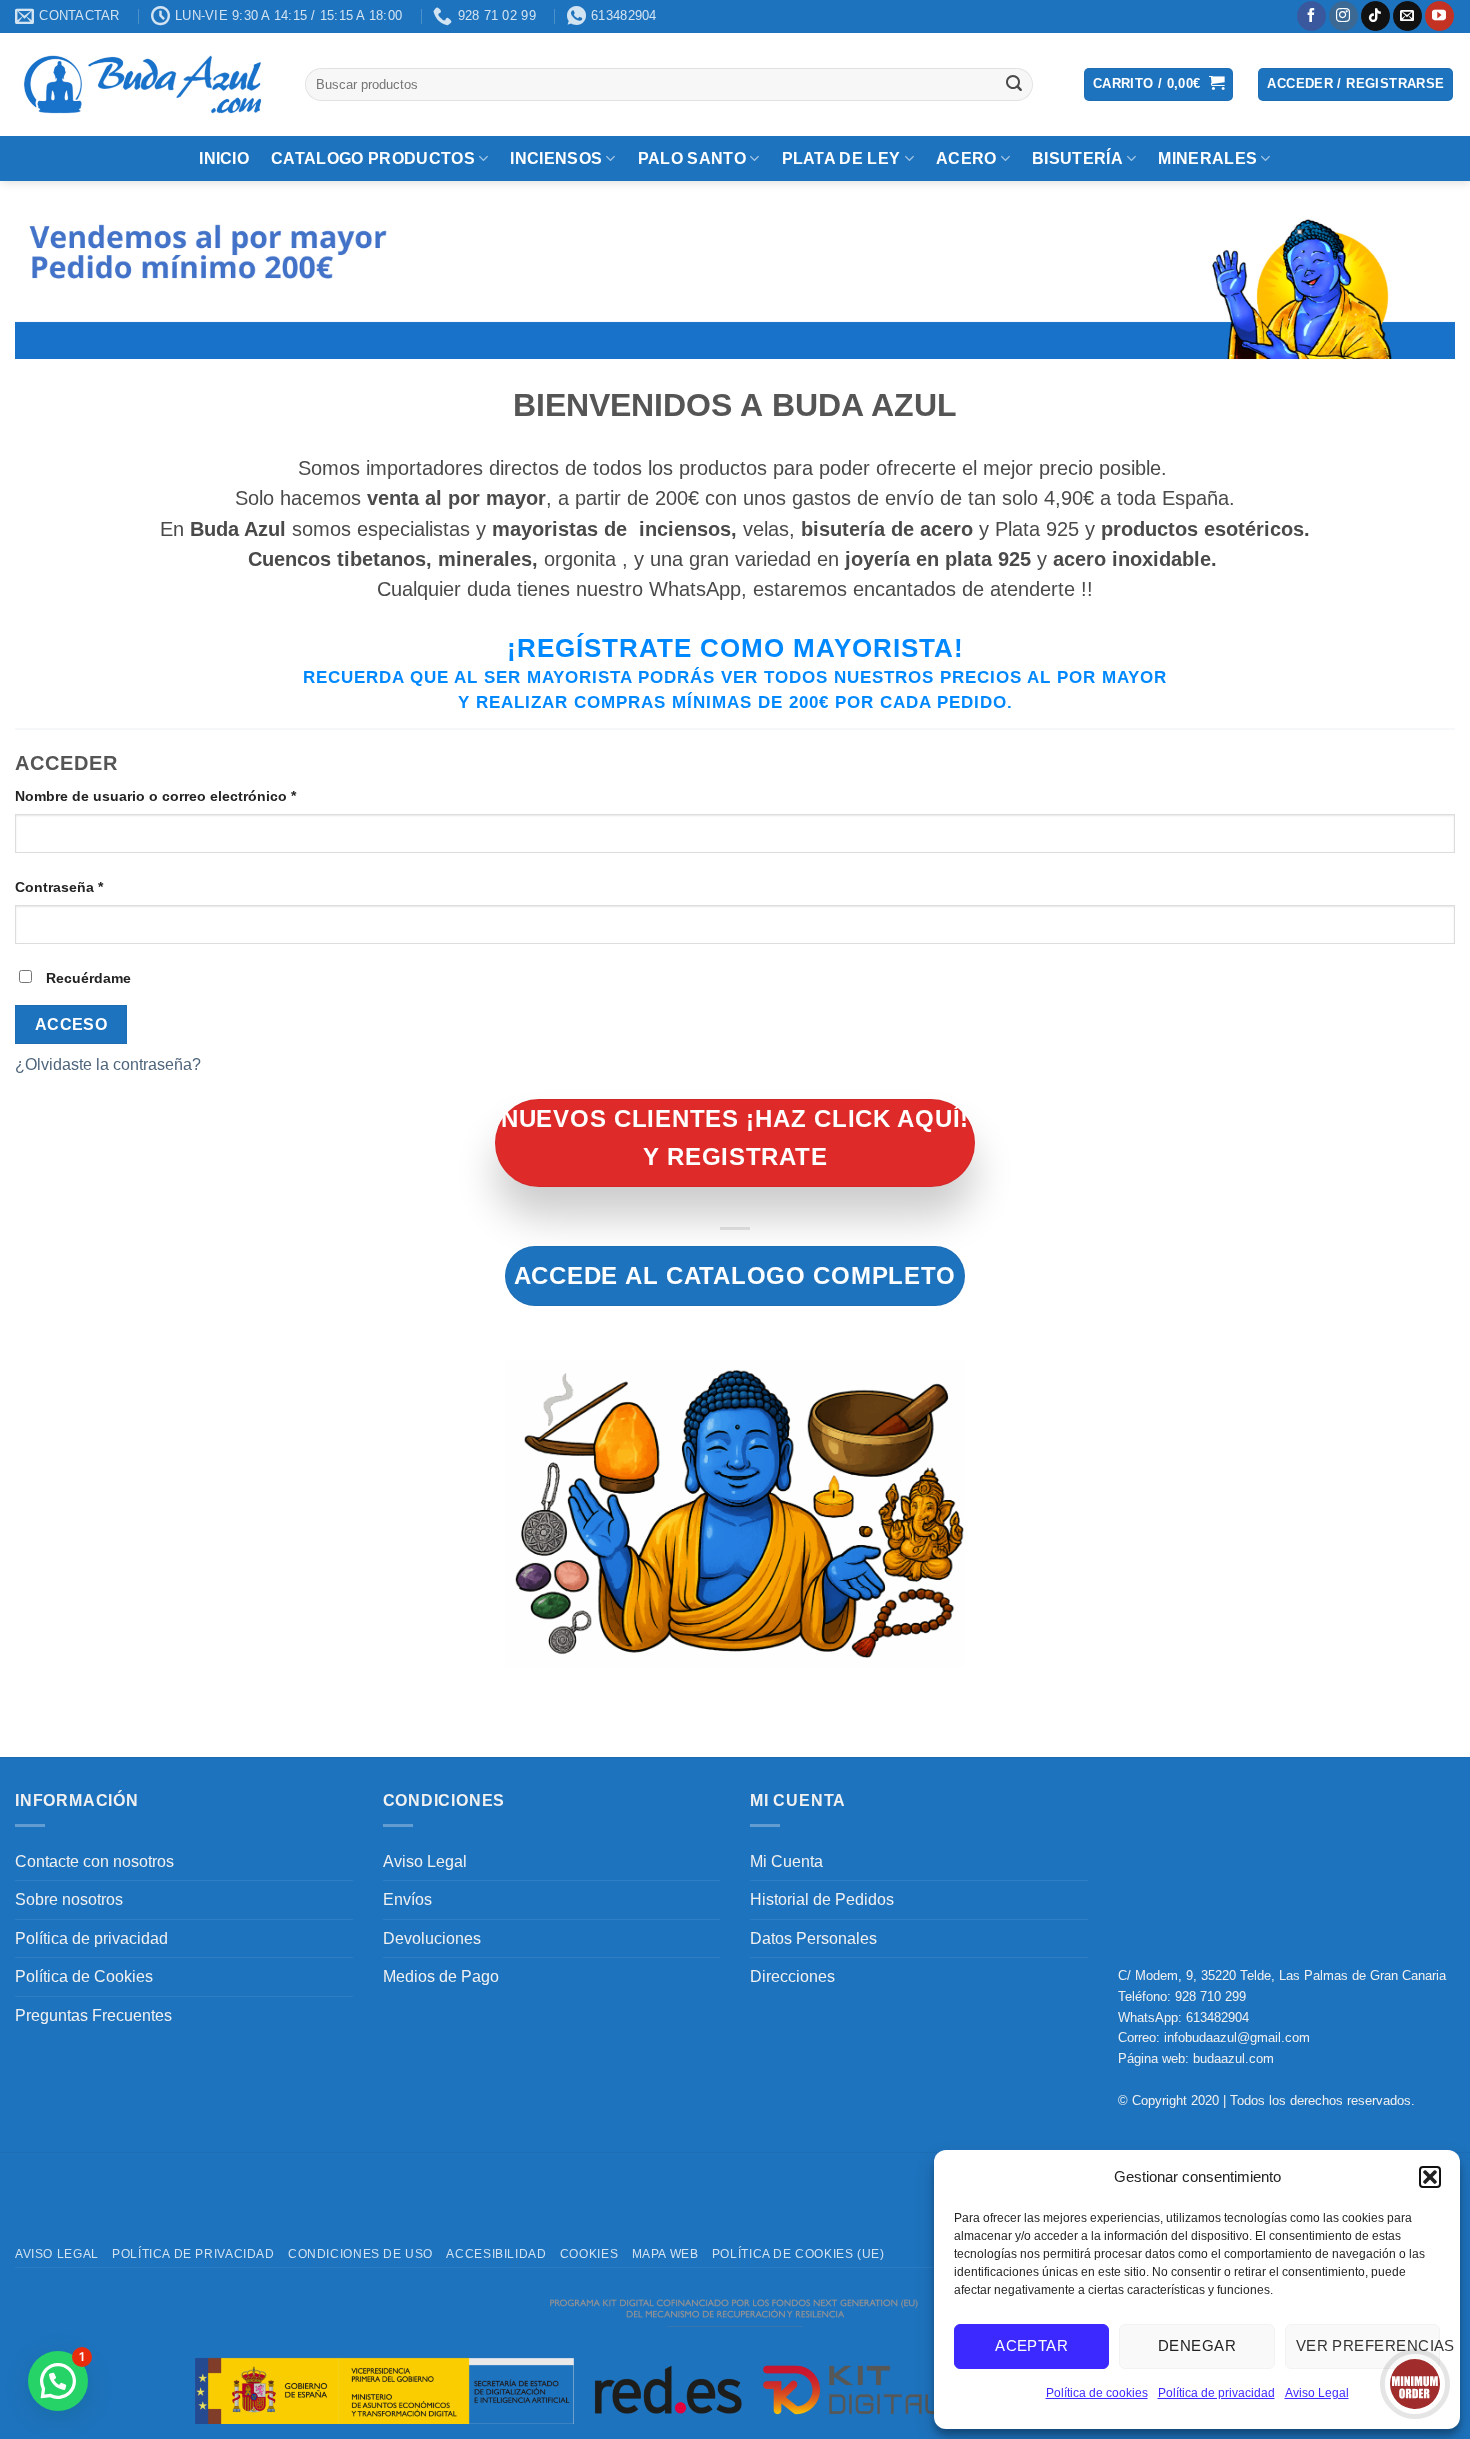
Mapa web (665, 2254)
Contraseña (97, 886)
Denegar (1197, 2345)
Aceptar (1031, 2345)
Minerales (1207, 158)
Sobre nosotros (69, 1899)
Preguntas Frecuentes (93, 2015)
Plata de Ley (841, 158)
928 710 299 (1210, 1996)
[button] (1430, 2177)
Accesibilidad (496, 2254)
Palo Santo (692, 158)
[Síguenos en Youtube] (1439, 16)
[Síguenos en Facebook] (1311, 16)
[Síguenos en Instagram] (1343, 16)
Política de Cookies (84, 1976)
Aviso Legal (1317, 2393)
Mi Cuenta (786, 1861)
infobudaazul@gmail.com (1237, 2037)
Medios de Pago (441, 1976)
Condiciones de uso (360, 2254)
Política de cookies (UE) (798, 2254)
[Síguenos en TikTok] (1375, 16)
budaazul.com (1233, 2058)
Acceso (71, 1024)
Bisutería (1077, 158)
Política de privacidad (1216, 2393)
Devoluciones (432, 1938)
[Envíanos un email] (1407, 16)
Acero (966, 158)
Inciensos (556, 158)
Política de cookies (1097, 2393)
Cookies (589, 2254)
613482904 (1217, 2017)
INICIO (224, 158)
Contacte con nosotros (94, 1861)
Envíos (407, 1899)
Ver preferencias (1368, 2345)
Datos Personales (813, 1938)
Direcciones (792, 1976)
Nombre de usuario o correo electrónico (193, 795)
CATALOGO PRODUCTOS (373, 158)
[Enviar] (1014, 84)
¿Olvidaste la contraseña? (108, 1064)
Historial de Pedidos (822, 1899)
